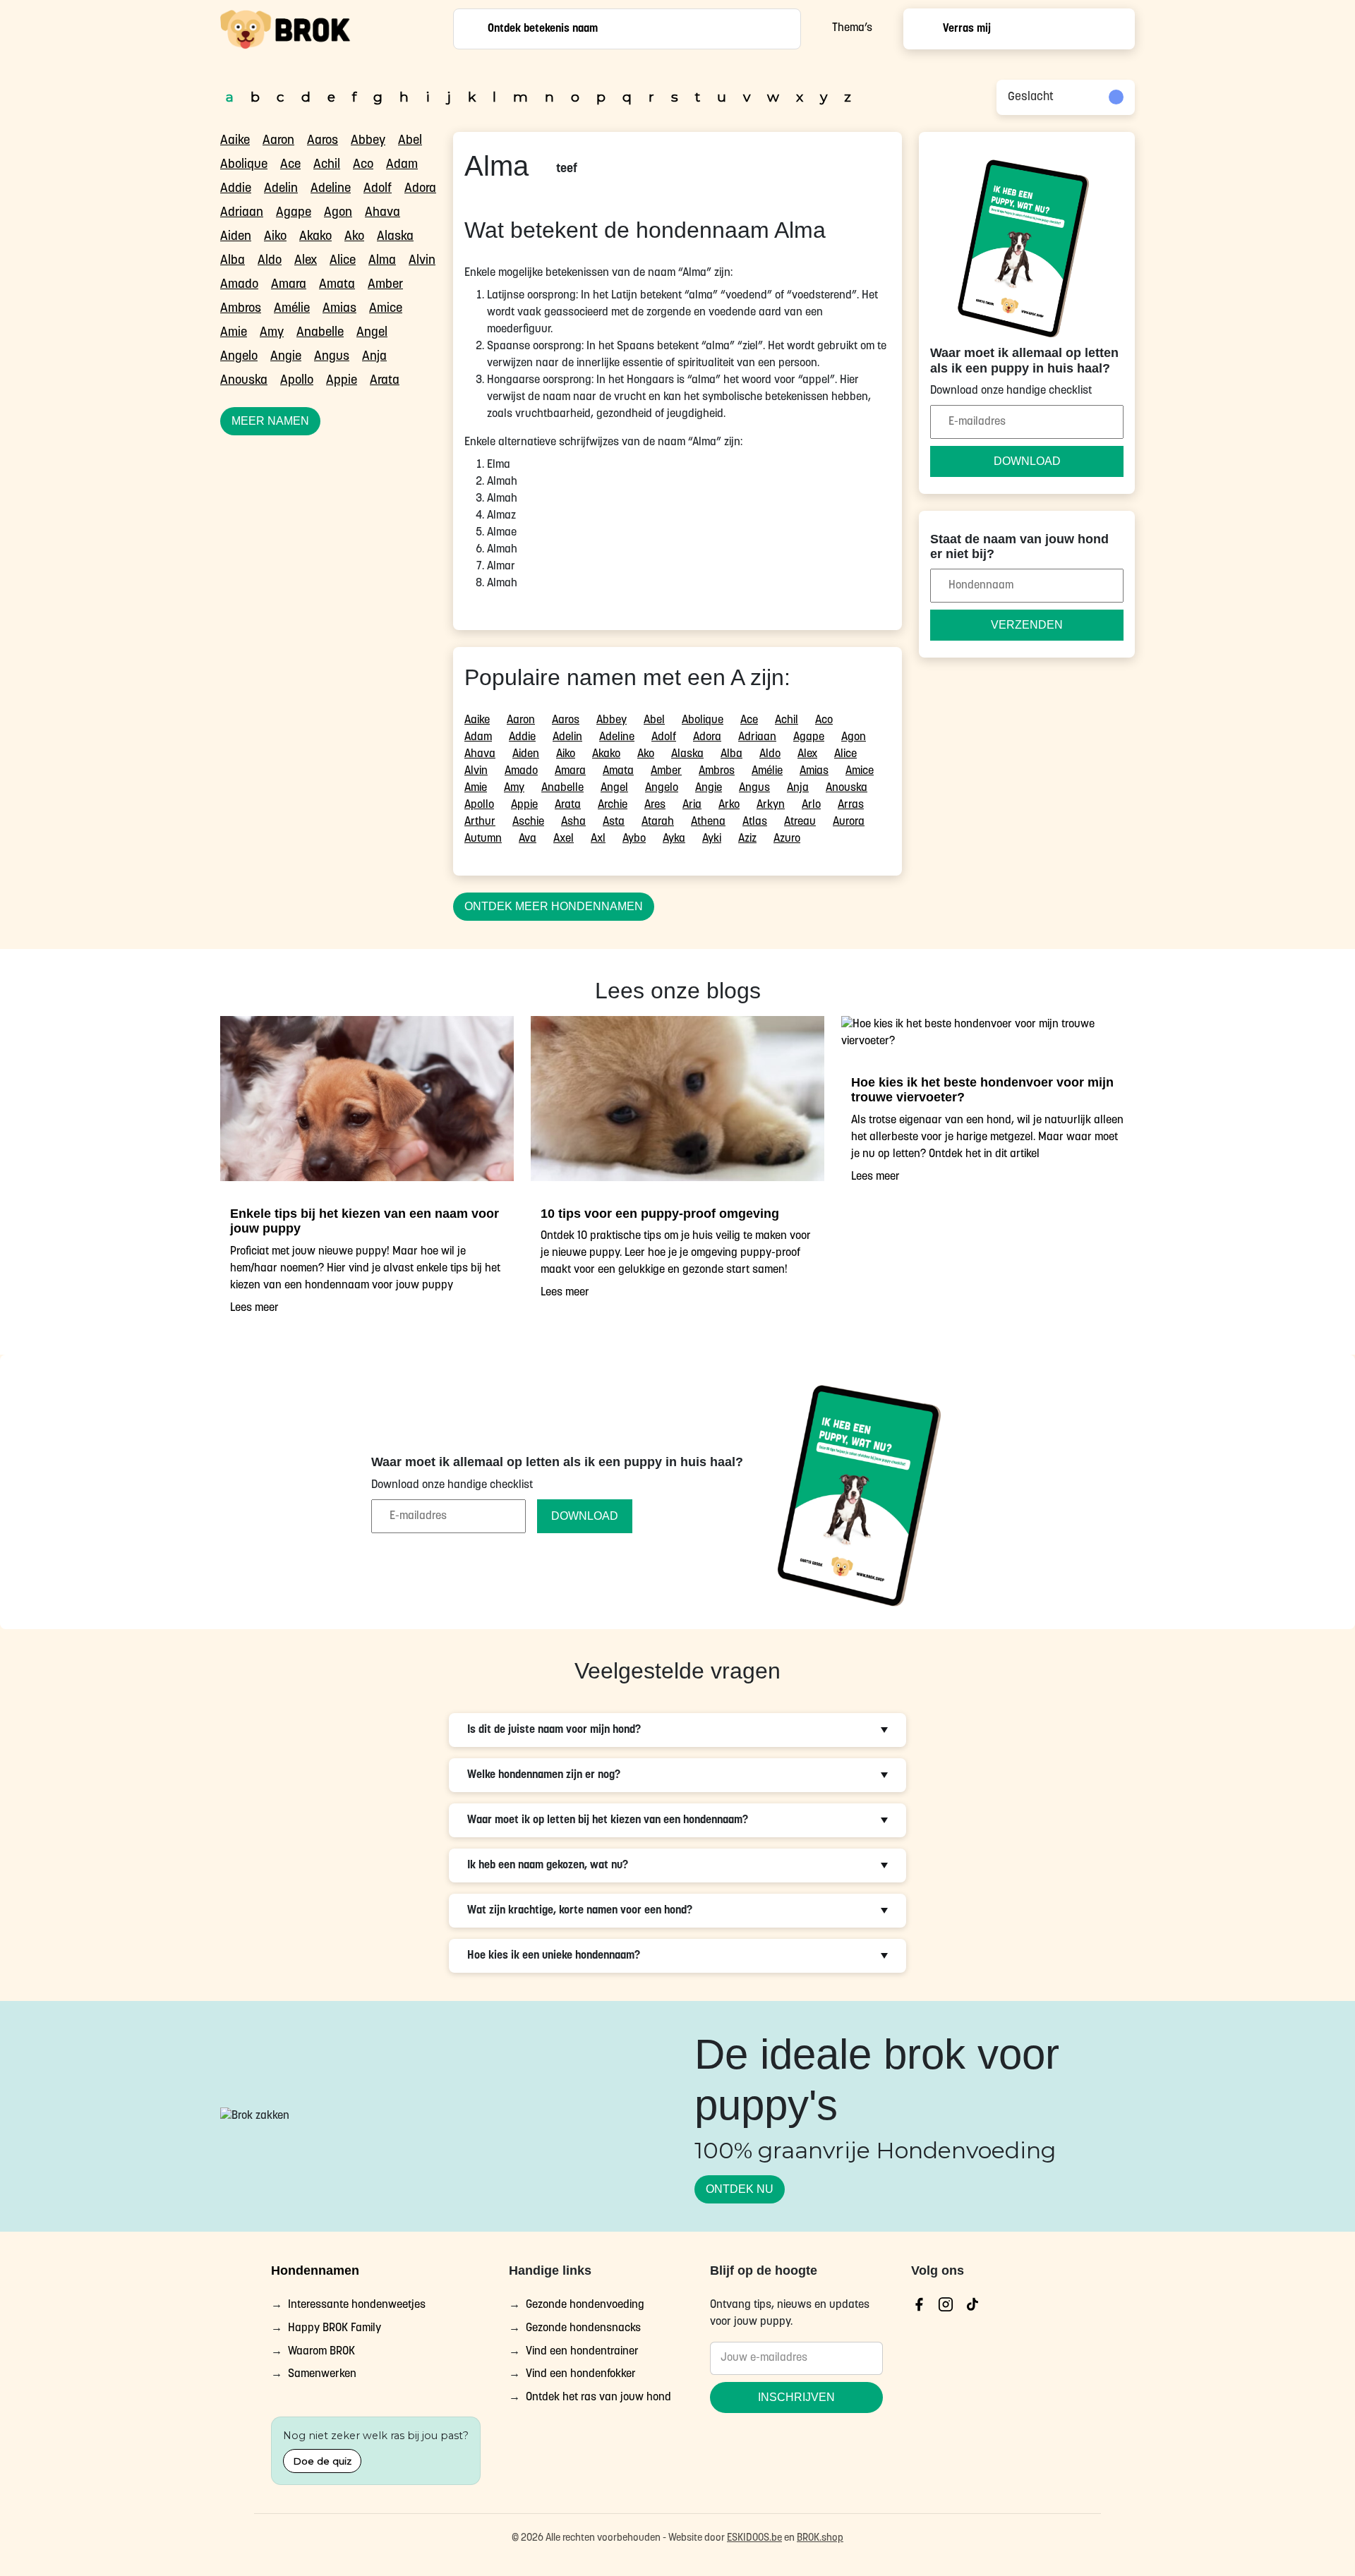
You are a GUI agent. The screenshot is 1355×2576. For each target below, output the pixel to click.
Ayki (712, 839)
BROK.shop (820, 2538)
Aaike (235, 141)
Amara (289, 285)
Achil (327, 165)
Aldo (270, 261)
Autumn (483, 839)
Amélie (292, 309)
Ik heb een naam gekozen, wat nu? (548, 1866)
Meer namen (270, 421)
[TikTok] (972, 2304)
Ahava (383, 213)
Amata (337, 285)
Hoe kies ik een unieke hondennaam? (554, 1956)
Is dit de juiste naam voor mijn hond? (554, 1730)
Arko (729, 805)
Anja (374, 357)
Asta (614, 822)
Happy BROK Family (335, 2328)
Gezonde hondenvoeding (585, 2305)
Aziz (747, 839)
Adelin (281, 189)
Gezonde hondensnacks (583, 2328)
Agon (338, 213)
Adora (420, 189)
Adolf (378, 189)
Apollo (297, 381)
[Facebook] (919, 2304)
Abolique (244, 165)
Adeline (331, 189)
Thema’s (852, 28)
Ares (655, 805)
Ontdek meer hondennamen (554, 906)
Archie (613, 805)
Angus (332, 357)
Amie (234, 333)
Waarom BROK (321, 2352)
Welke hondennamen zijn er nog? (544, 1775)
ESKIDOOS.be (754, 2538)
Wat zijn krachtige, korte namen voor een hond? (580, 1911)
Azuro (787, 839)
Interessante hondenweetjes (357, 2305)
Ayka (674, 839)
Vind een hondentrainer (582, 2352)
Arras (851, 805)
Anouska (244, 381)
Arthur (480, 822)
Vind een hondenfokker (581, 2375)
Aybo (634, 839)
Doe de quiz (322, 2461)
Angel (372, 333)
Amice (386, 309)
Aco (363, 165)
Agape (294, 213)
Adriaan (242, 213)
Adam (402, 165)
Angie (286, 357)
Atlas (755, 822)
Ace (290, 165)
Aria (692, 805)
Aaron (278, 141)
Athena (708, 822)
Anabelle (320, 333)
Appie (342, 381)
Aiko (275, 237)
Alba (233, 261)
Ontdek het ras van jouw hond (598, 2398)
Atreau (800, 822)
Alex (306, 261)
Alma (382, 261)
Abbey (368, 141)
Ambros (241, 309)
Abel (410, 141)
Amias (339, 309)
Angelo (239, 357)
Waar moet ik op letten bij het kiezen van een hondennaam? (608, 1820)
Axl (598, 839)
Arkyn (771, 805)
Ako (354, 237)
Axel (564, 839)
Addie (236, 189)
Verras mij (967, 29)
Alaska (395, 237)
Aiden (236, 237)
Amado (239, 285)
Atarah (658, 822)
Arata (385, 381)
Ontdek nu (740, 2189)
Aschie (528, 822)
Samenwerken (322, 2375)
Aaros (323, 141)
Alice (343, 261)
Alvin (422, 261)
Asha (573, 822)
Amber (385, 285)
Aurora (849, 822)
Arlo (811, 805)
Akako (315, 237)
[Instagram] (946, 2304)
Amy (272, 333)
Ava (528, 839)
